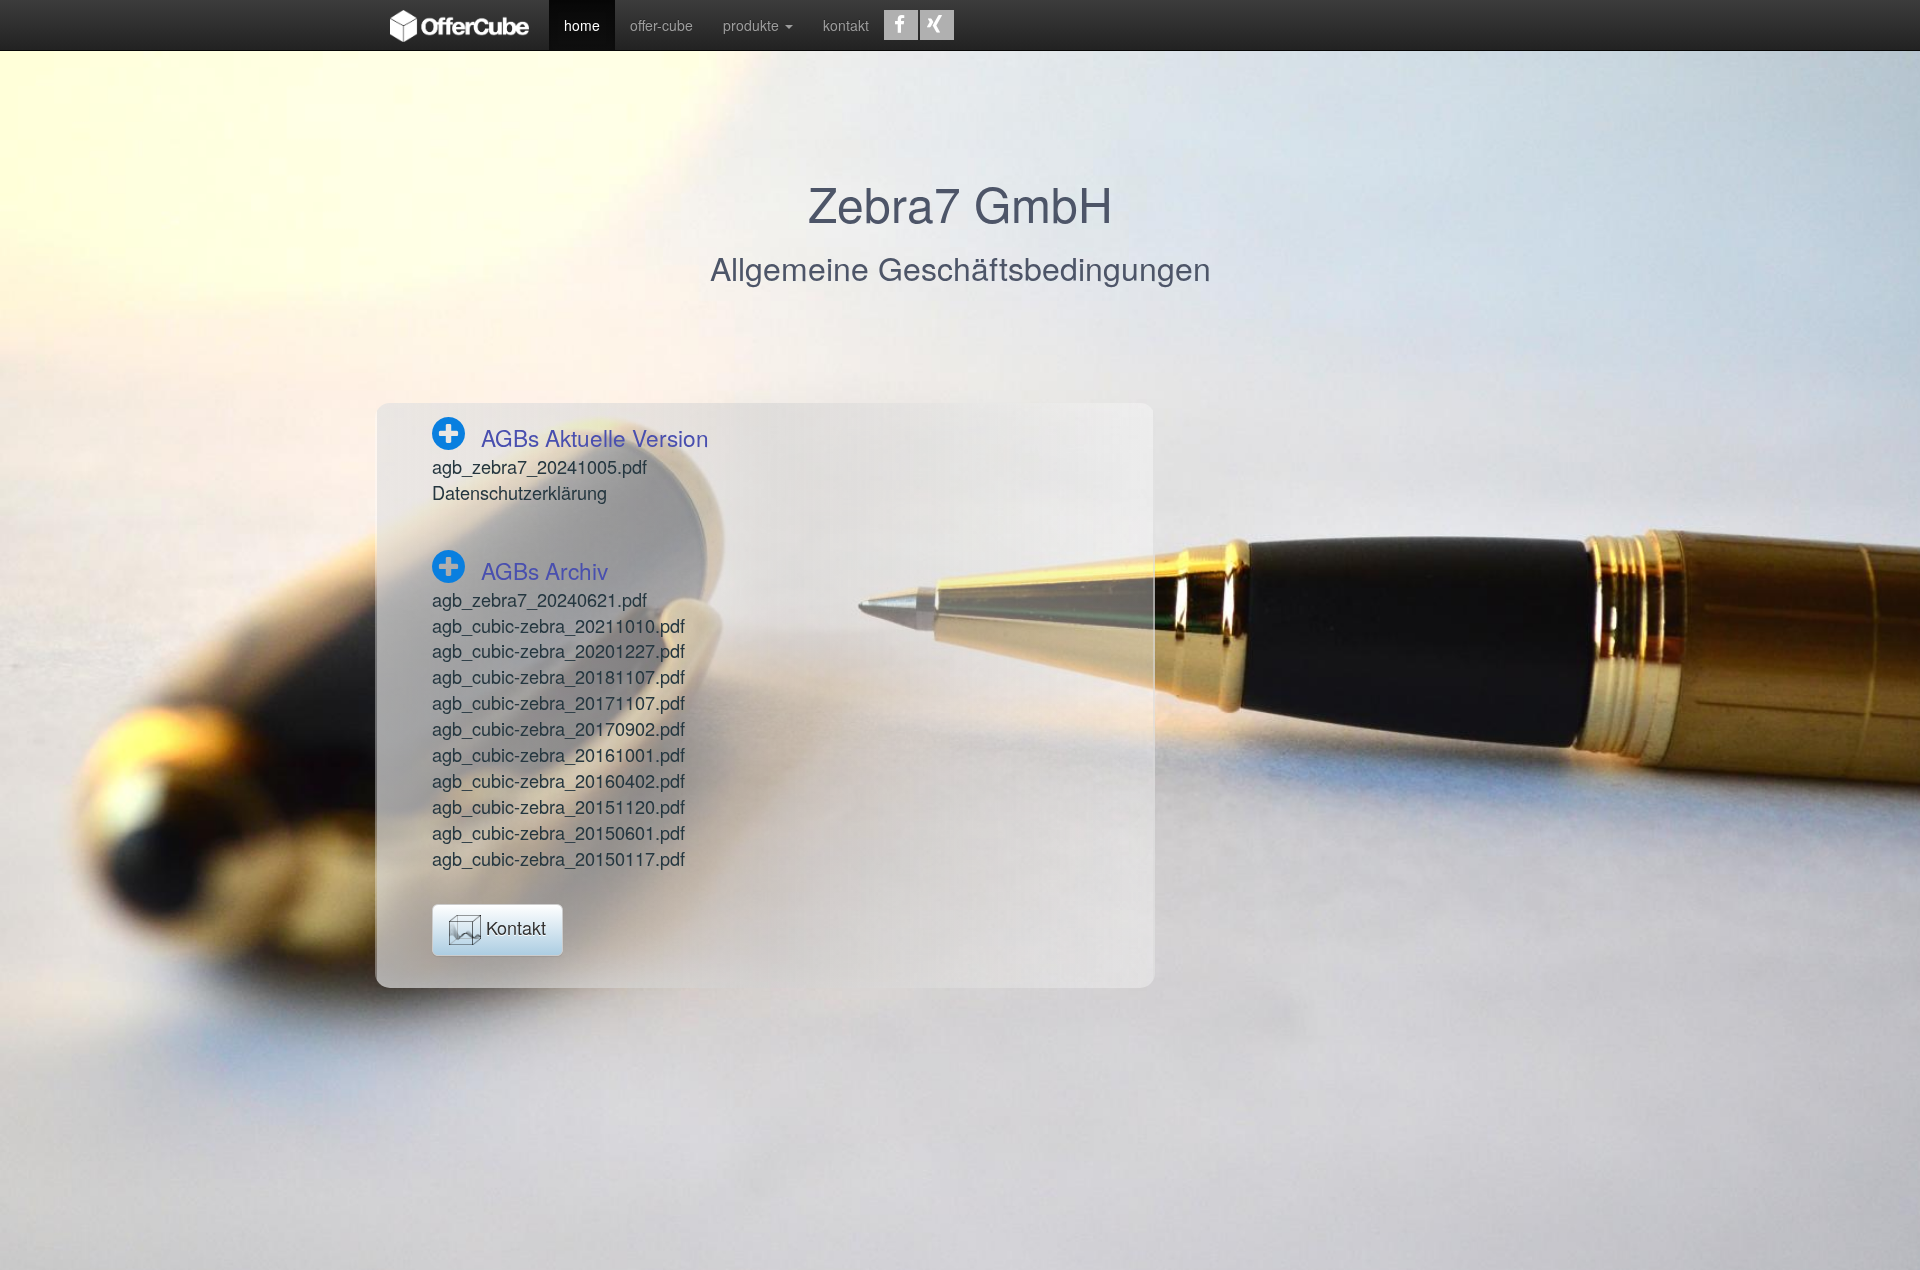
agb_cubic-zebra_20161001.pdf (558, 754)
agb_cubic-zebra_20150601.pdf (558, 832)
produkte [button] (753, 25)
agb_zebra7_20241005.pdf (539, 466)
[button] (901, 25)
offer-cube (661, 25)
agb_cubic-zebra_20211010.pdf (558, 625)
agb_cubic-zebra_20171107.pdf (558, 702)
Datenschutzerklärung (519, 492)
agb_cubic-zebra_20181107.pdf (558, 676)
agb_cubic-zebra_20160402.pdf (558, 780)
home (582, 25)
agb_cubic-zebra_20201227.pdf (558, 650)
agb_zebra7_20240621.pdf (539, 599)
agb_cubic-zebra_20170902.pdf (558, 728)
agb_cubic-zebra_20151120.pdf (558, 806)
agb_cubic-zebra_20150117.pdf (558, 858)
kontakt (846, 25)
